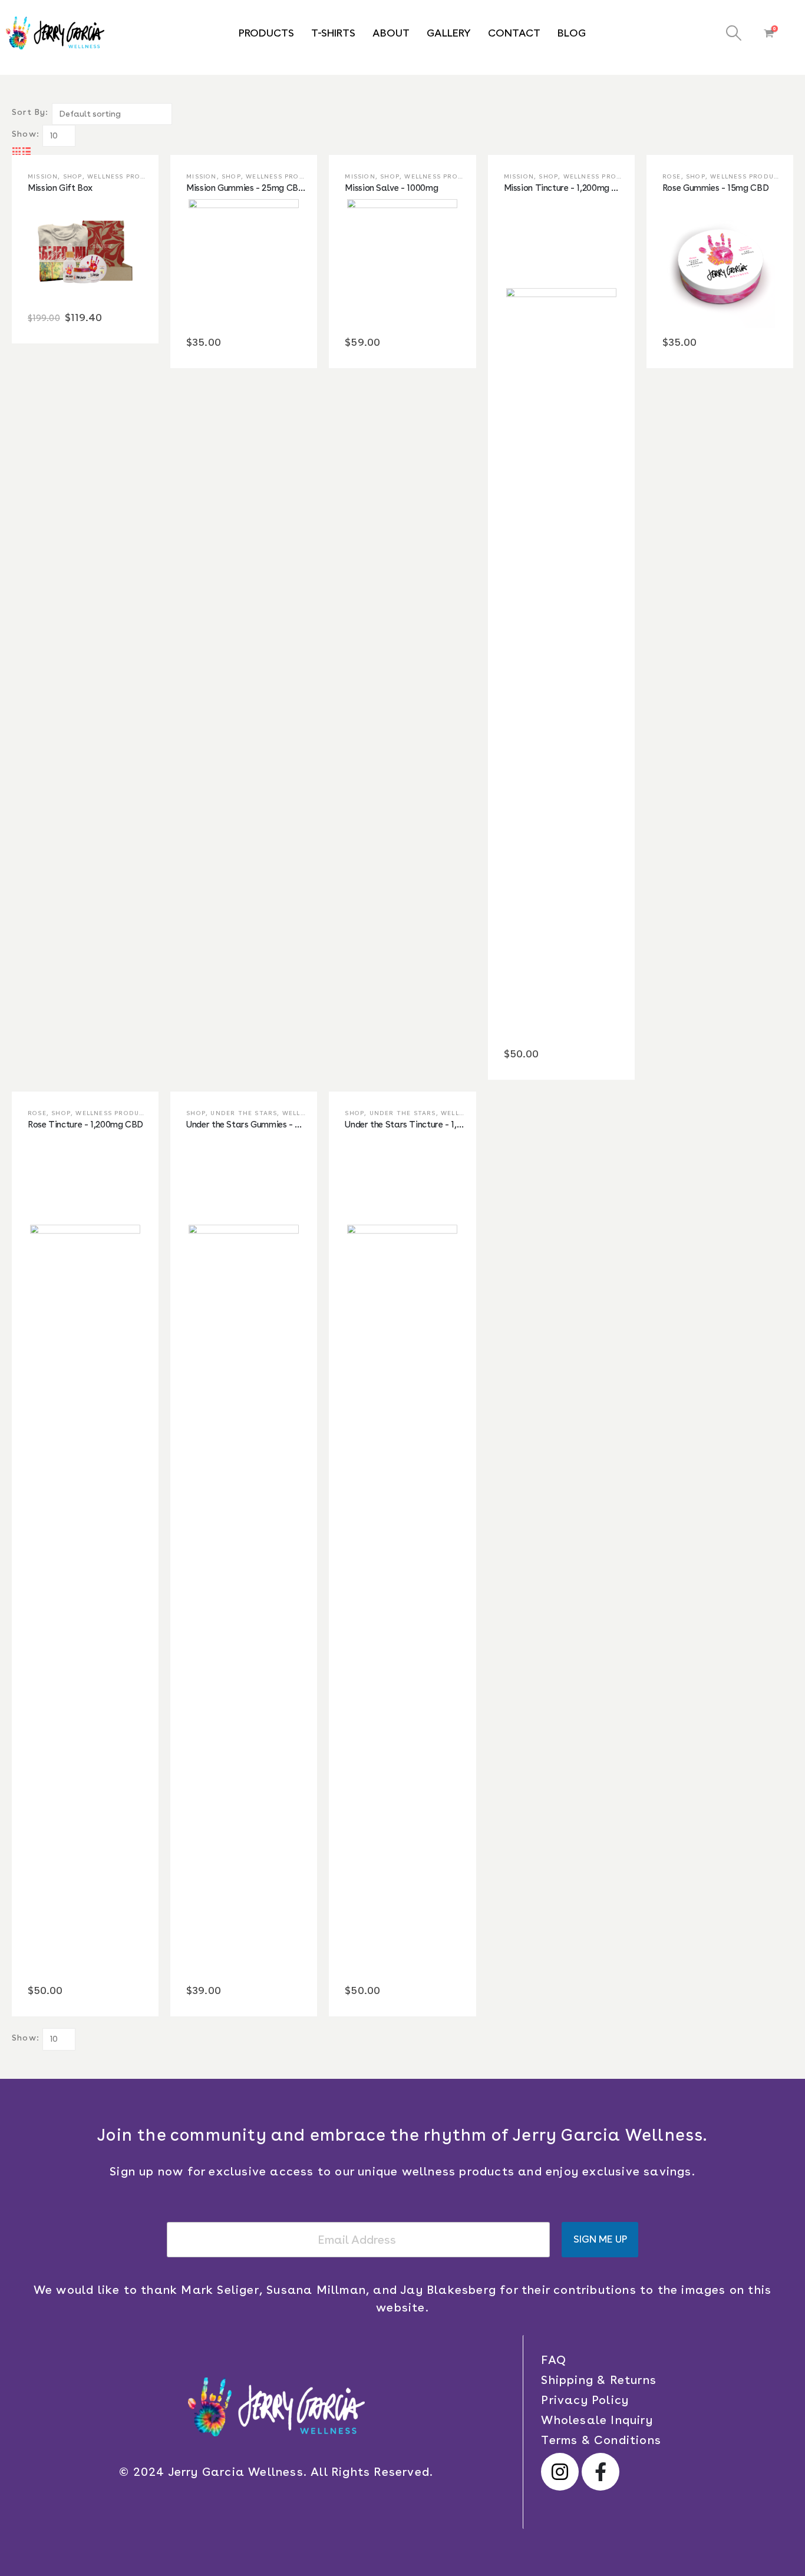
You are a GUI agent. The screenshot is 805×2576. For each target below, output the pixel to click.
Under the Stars (244, 1113)
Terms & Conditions (601, 2440)
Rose (672, 176)
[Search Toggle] (733, 33)
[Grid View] (17, 151)
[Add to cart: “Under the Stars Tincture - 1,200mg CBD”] (391, 1554)
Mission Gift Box (60, 188)
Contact (514, 33)
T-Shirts (333, 33)
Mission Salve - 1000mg (391, 188)
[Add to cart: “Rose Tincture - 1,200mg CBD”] (74, 1554)
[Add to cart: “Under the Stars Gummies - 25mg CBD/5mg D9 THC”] (232, 1554)
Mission (43, 176)
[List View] (27, 151)
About (391, 33)
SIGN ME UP (600, 2239)
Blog (572, 33)
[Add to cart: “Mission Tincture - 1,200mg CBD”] (549, 617)
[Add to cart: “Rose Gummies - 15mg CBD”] (708, 262)
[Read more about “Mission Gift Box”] (74, 249)
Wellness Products (126, 176)
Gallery (449, 33)
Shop (73, 176)
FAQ (554, 2360)
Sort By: (30, 112)
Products (266, 33)
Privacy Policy (585, 2400)
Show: (26, 134)
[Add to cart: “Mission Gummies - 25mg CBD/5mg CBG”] (232, 262)
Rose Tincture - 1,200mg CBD (85, 1125)
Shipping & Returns (599, 2380)
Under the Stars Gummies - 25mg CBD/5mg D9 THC (289, 1125)
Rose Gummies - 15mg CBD (715, 188)
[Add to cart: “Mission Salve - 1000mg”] (391, 262)
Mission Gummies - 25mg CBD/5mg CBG (266, 188)
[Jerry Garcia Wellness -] (55, 33)
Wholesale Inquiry (597, 2420)
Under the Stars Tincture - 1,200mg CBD (424, 1125)
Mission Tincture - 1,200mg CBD (567, 188)
